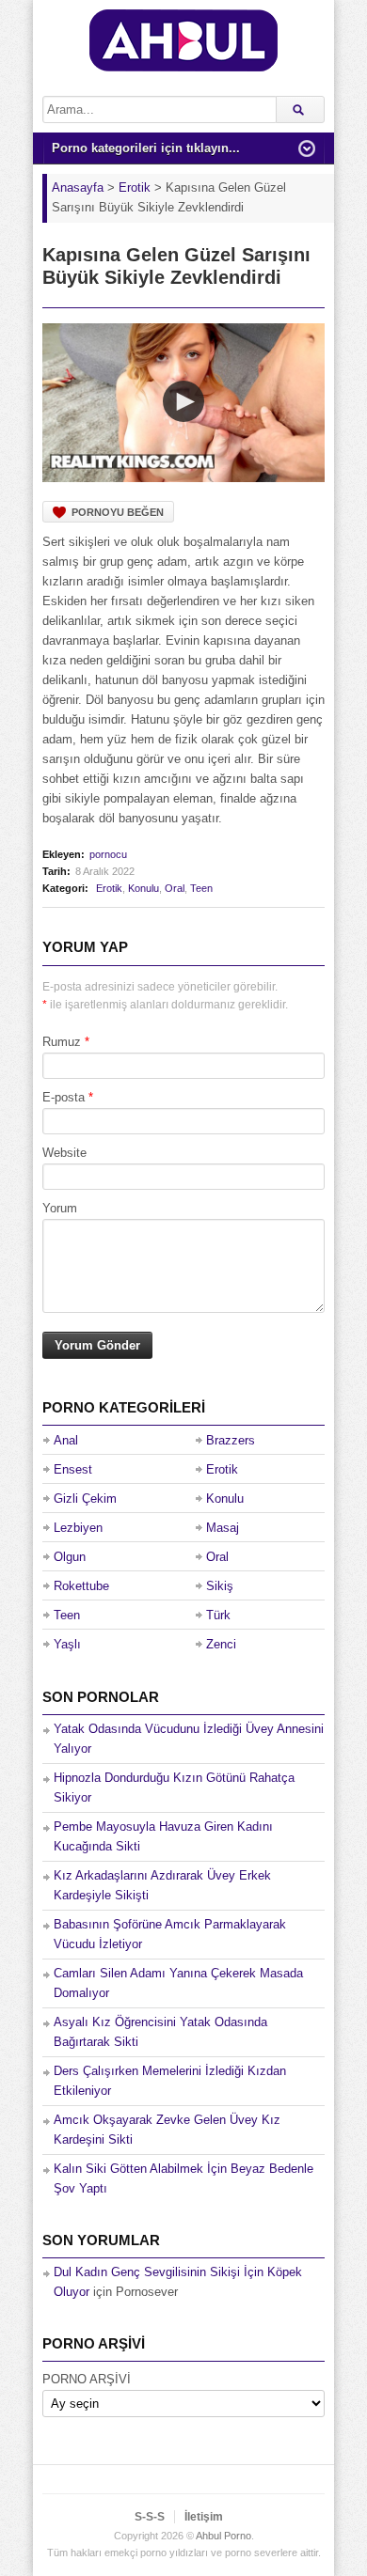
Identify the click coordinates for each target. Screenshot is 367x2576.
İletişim (204, 2517)
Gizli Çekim (85, 1499)
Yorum (60, 1208)
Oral (175, 888)
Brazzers (231, 1440)
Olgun (70, 1557)
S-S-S (150, 2517)
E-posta (64, 1097)
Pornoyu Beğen (118, 512)
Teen (201, 888)
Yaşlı (67, 1644)
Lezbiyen (78, 1528)
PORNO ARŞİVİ (87, 2379)
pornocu (108, 854)
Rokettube (81, 1586)
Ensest (73, 1469)
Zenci (221, 1644)
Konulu (144, 888)
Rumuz (62, 1042)
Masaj (223, 1528)
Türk (218, 1615)
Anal (66, 1440)
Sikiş (220, 1586)
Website (64, 1153)
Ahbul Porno (223, 2536)
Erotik (109, 888)
